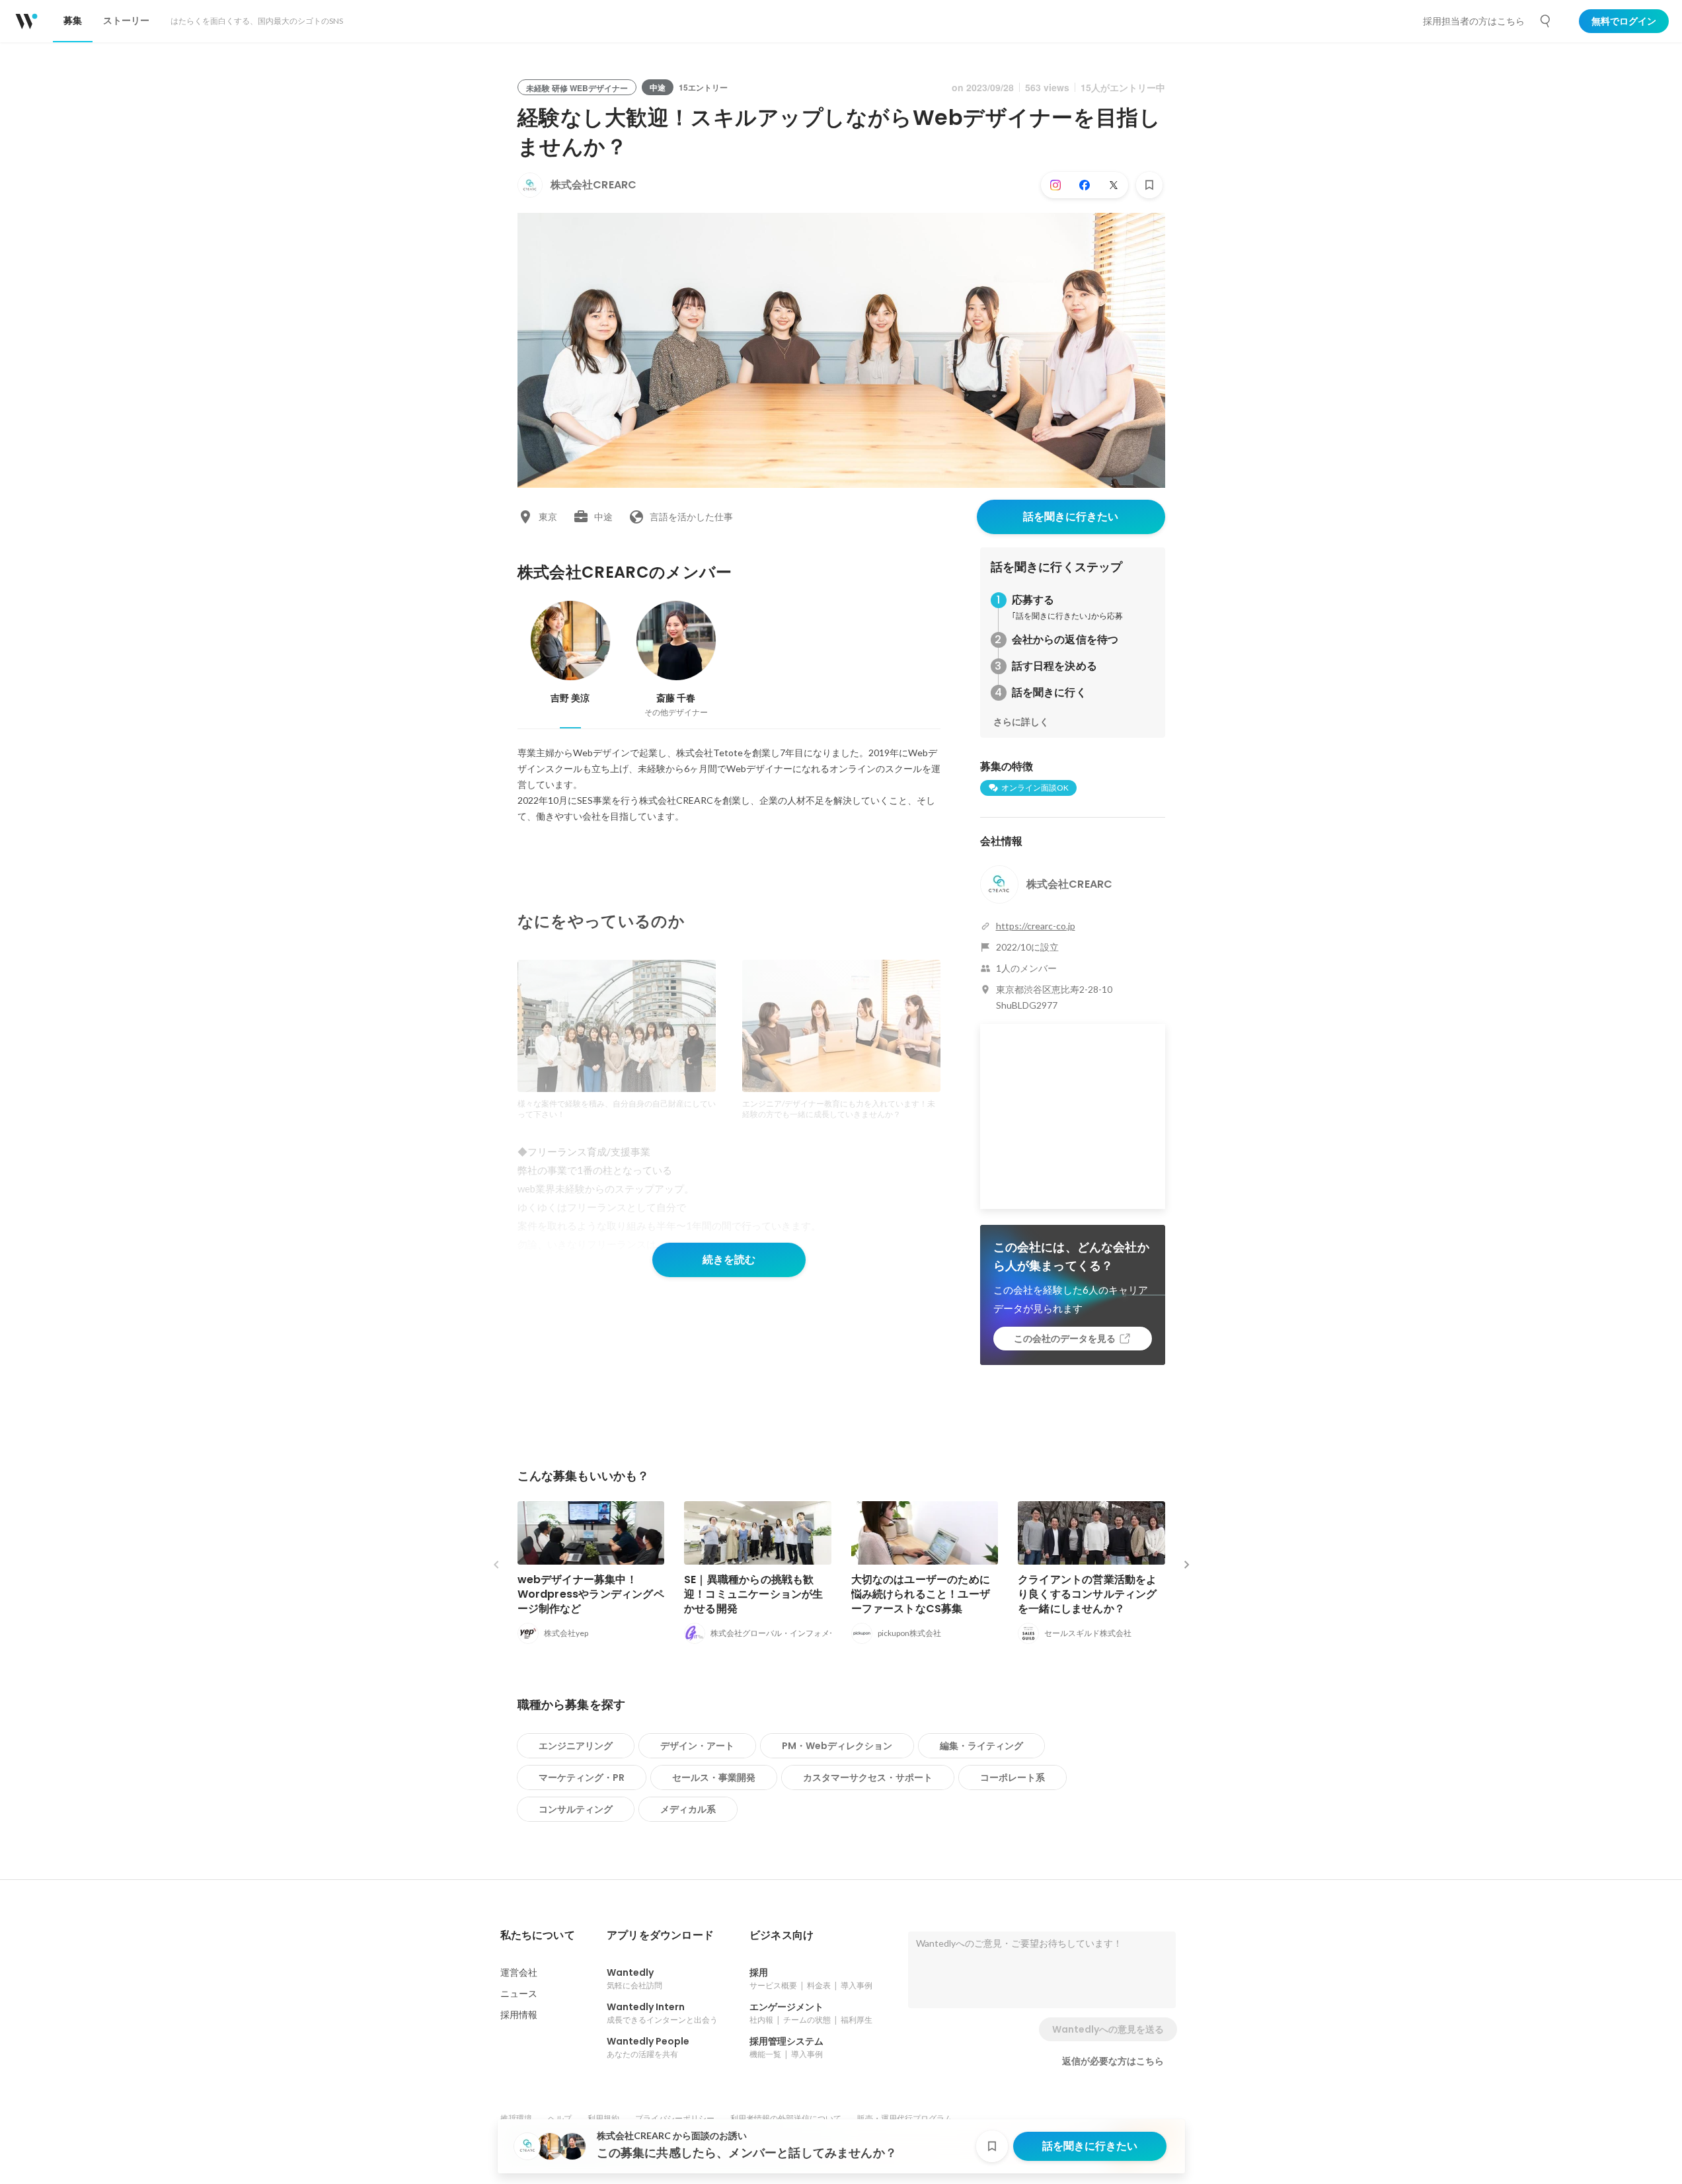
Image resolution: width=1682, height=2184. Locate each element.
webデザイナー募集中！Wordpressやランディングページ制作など (591, 1594)
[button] (538, 1935)
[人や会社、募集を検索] (1546, 21)
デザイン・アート (697, 1746)
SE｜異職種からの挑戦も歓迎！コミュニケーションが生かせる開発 (754, 1594)
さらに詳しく (1021, 722)
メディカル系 (688, 1809)
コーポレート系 (1013, 1777)
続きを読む (729, 1260)
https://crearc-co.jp (1036, 926)
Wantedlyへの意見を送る (1108, 2029)
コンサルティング (576, 1809)
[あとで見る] (1149, 185)
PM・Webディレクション (837, 1746)
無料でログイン (1624, 21)
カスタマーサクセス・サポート (868, 1777)
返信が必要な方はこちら (1113, 2061)
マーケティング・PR (582, 1777)
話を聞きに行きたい (1071, 517)
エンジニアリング (576, 1746)
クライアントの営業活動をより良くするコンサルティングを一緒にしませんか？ (1088, 1594)
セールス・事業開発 (714, 1777)
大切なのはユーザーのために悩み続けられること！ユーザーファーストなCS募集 (921, 1594)
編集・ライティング (981, 1746)
